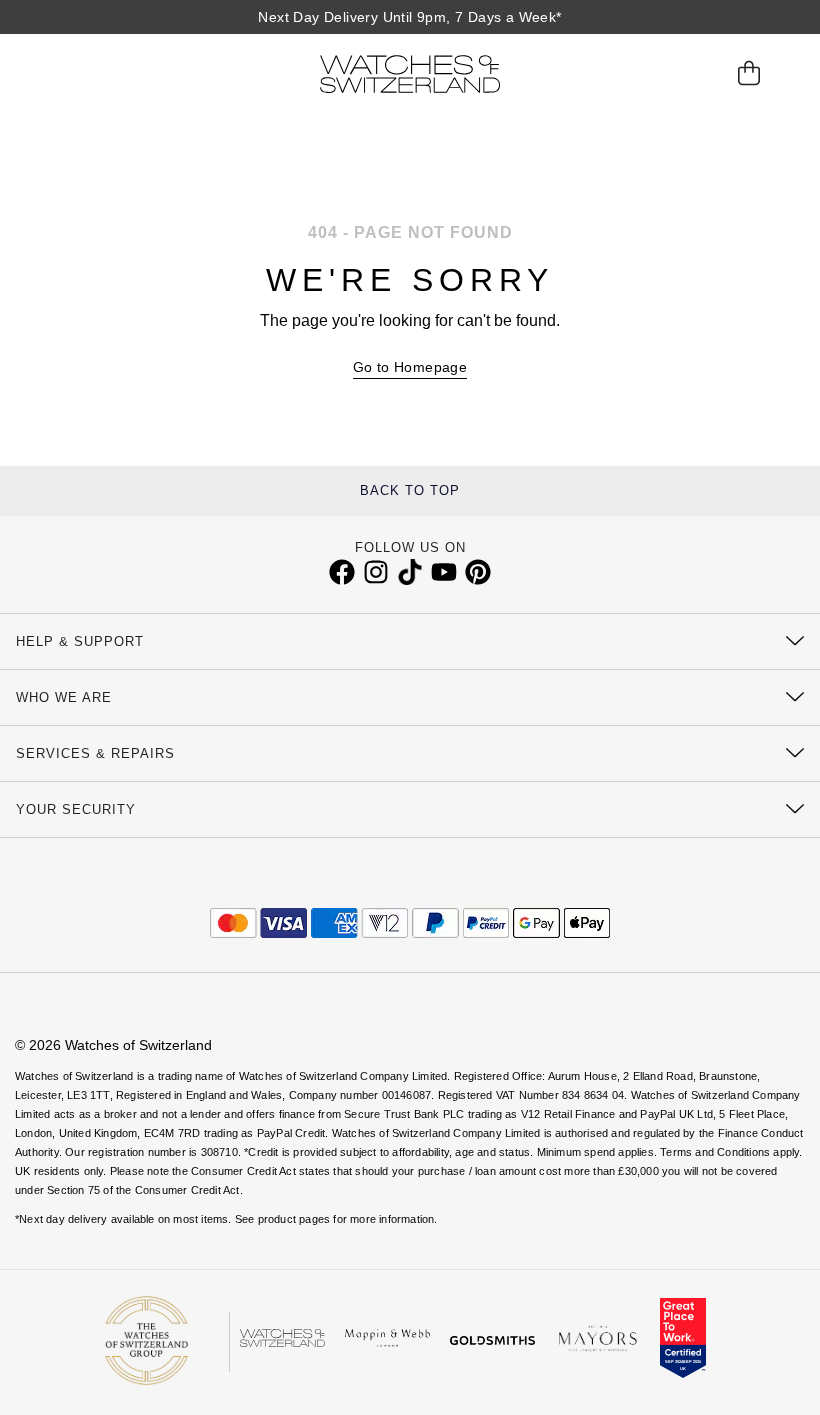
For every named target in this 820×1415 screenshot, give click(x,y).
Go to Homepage (410, 367)
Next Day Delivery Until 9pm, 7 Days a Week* (409, 17)
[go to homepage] (410, 73)
